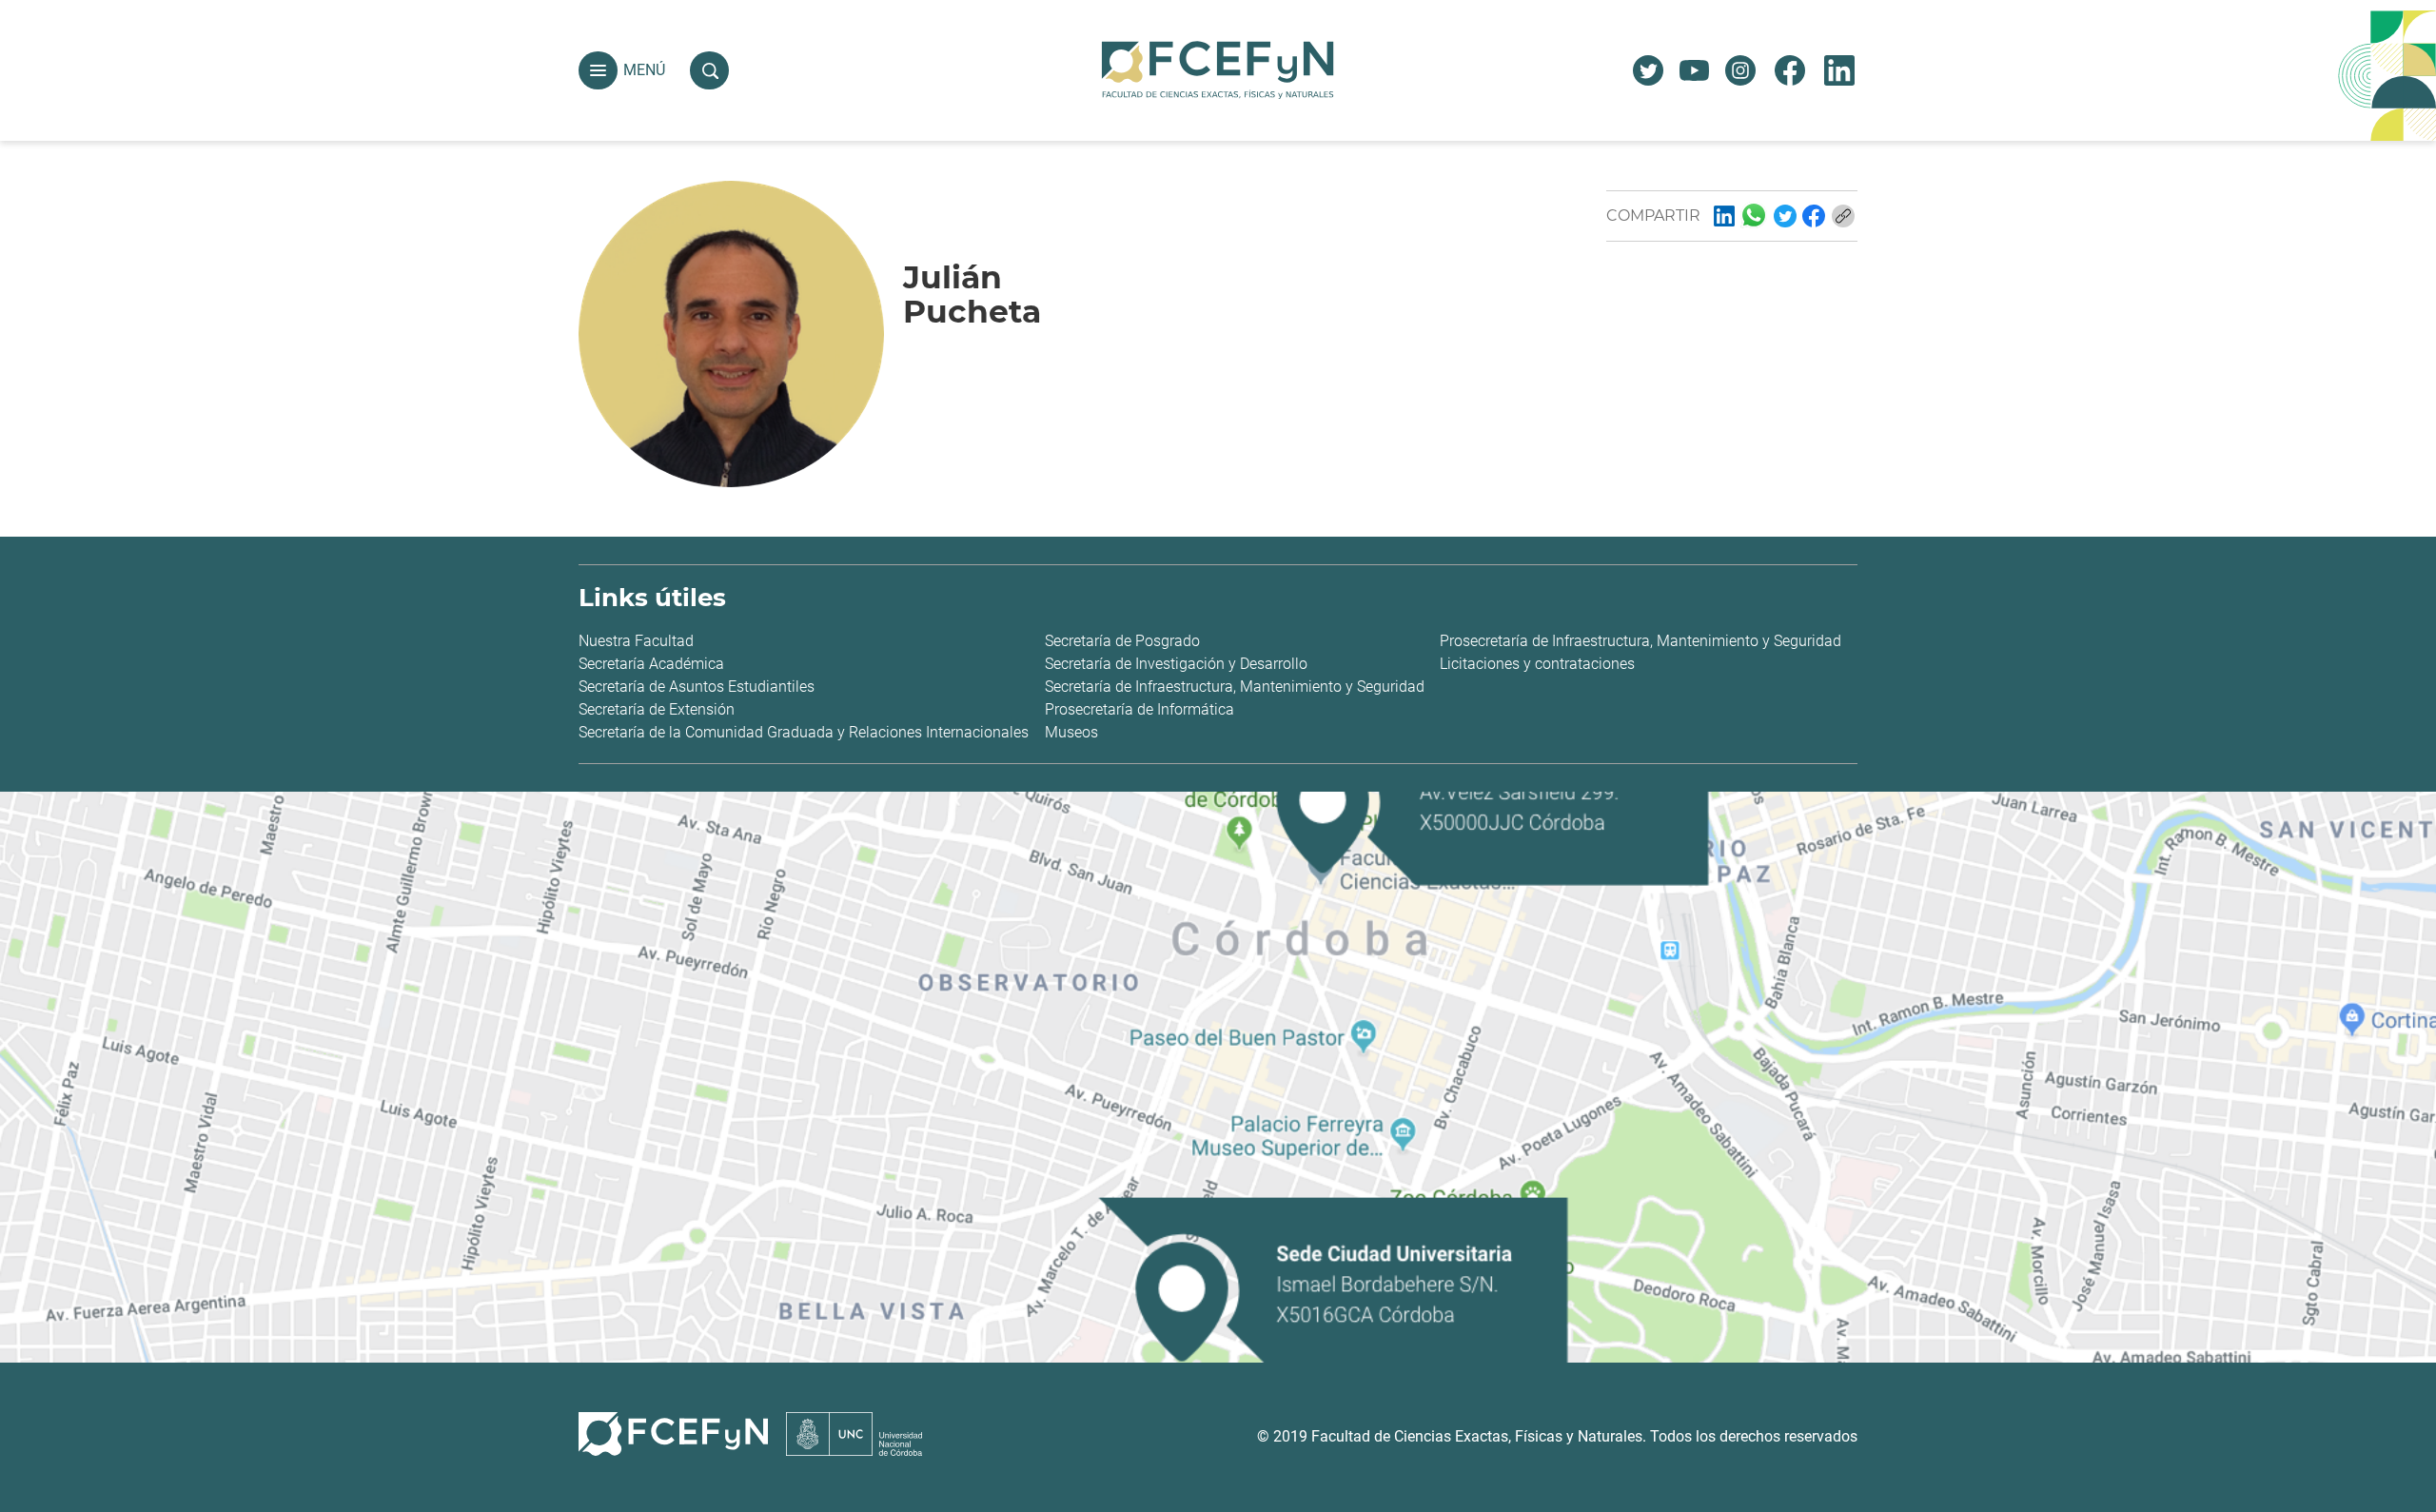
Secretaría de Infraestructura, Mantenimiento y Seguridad (1235, 687)
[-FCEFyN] (1724, 216)
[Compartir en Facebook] (1814, 216)
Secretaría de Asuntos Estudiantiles (697, 687)
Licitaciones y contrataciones (1537, 664)
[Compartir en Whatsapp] (1754, 215)
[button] (598, 71)
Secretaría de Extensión (657, 709)
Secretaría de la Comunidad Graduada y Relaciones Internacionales (804, 732)
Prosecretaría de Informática (1139, 709)
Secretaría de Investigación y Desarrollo (1176, 664)
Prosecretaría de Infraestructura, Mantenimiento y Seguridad (1640, 641)
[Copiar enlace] (1843, 216)
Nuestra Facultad (636, 641)
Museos (1071, 732)
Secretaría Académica (651, 664)
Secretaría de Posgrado (1122, 641)
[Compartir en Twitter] (1785, 216)
